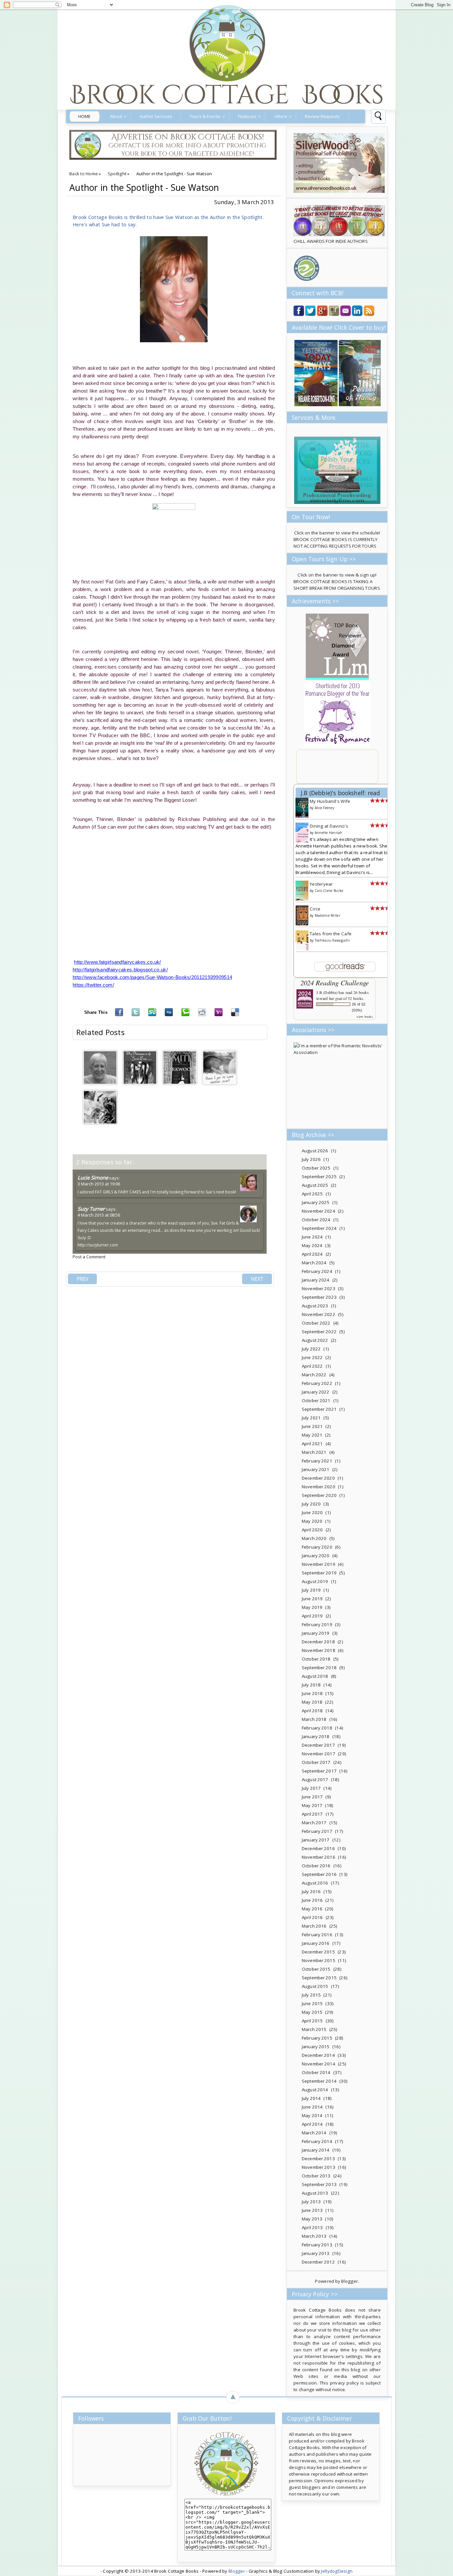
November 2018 (319, 1650)
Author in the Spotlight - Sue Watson (144, 188)
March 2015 (314, 2029)
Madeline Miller (327, 915)
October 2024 (316, 1220)
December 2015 (318, 1952)
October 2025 (316, 1168)
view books (365, 1016)
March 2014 (314, 2133)
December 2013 (318, 2159)
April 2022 (312, 1366)
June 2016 (312, 1900)
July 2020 (311, 1504)
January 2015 (316, 2047)
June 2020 (312, 1512)
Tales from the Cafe (331, 934)
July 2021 (311, 1418)
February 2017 (317, 1831)
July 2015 (311, 1995)
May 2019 (312, 1607)
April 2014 (312, 2124)
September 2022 (319, 1332)
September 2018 (319, 1668)
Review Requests (323, 116)
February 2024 (317, 1271)
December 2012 (318, 2262)
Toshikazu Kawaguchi (332, 940)
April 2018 (312, 1711)
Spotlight (117, 174)
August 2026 (315, 1151)
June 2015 (312, 2003)
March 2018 (314, 1719)
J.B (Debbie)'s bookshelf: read (340, 793)
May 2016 (312, 1909)
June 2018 (312, 1693)
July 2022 (311, 1349)
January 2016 (316, 1943)
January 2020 (316, 1556)
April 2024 (312, 1254)
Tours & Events (205, 116)
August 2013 (315, 2193)
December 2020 (318, 1478)
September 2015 (319, 1978)
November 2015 (319, 1960)
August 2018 (315, 1676)
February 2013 (317, 2245)
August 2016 (315, 1883)
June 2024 (312, 1237)
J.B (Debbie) (327, 992)
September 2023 (319, 1297)
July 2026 (311, 1159)
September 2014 (319, 2081)
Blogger (350, 2281)
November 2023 (319, 1288)
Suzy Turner (91, 1209)
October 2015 (316, 1969)
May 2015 (312, 2012)
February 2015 (317, 2038)
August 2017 (315, 1780)
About (116, 116)
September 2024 (319, 1228)
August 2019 (315, 1581)
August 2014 (315, 2090)
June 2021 (312, 1426)
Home (85, 116)
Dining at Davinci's (329, 826)
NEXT (257, 1279)
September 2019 (319, 1573)
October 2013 (316, 2176)
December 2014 (318, 2055)
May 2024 (312, 1245)
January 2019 (316, 1633)
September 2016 (319, 1874)
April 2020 (312, 1530)
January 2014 (316, 2150)
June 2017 (312, 1797)
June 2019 (312, 1599)
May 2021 (312, 1435)
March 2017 (314, 1823)
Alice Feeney (324, 808)
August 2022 (315, 1340)
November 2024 (319, 1211)
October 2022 (316, 1323)
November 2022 (319, 1314)
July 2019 (311, 1590)
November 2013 (319, 2167)
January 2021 (316, 1469)
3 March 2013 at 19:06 (99, 1184)
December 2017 (318, 1745)
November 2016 (319, 1857)
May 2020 (312, 1521)
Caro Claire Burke (329, 891)
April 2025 (312, 1194)
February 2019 (317, 1624)
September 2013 (319, 2184)
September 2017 (319, 1771)
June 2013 (312, 2210)
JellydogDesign (337, 2571)
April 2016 (312, 1917)
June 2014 (312, 2107)
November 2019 (319, 1564)
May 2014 (312, 2115)
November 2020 (319, 1487)
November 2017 (319, 1754)
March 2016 (314, 1926)
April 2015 (312, 2021)
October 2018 (316, 1659)
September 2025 (319, 1177)
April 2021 (312, 1444)
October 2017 (316, 1762)
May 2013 (312, 2219)
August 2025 (315, 1185)
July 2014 (311, 2098)
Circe (315, 909)
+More (281, 116)
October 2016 (316, 1866)
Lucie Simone (93, 1178)
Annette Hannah (329, 833)
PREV (82, 1279)
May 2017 (312, 1805)
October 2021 (316, 1400)
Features (247, 116)
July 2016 (311, 1891)
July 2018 (311, 1685)
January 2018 (316, 1736)
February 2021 (317, 1461)
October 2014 (316, 2072)
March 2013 (314, 2236)
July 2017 (311, 1788)
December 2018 (318, 1642)
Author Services (156, 116)
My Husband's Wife (330, 801)
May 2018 (312, 1702)
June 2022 (312, 1357)
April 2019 (312, 1616)
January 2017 (316, 1840)
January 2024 (316, 1280)
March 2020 (314, 1538)
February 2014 (317, 2141)
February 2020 (317, 1547)
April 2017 (312, 1814)
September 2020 (319, 1495)
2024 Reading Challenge (335, 983)
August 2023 (315, 1306)
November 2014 (319, 2064)
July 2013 (311, 2202)
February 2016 (317, 1935)
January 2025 (316, 1202)
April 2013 (312, 2227)
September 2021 (319, 1409)
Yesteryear (321, 884)
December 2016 (318, 1848)
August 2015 (315, 1986)
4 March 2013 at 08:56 (99, 1215)
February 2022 (317, 1383)
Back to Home (84, 174)
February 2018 (317, 1728)
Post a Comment (89, 1257)
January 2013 (316, 2253)
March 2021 (314, 1452)
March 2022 (314, 1375)
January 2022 (316, 1392)
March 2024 (314, 1263)
